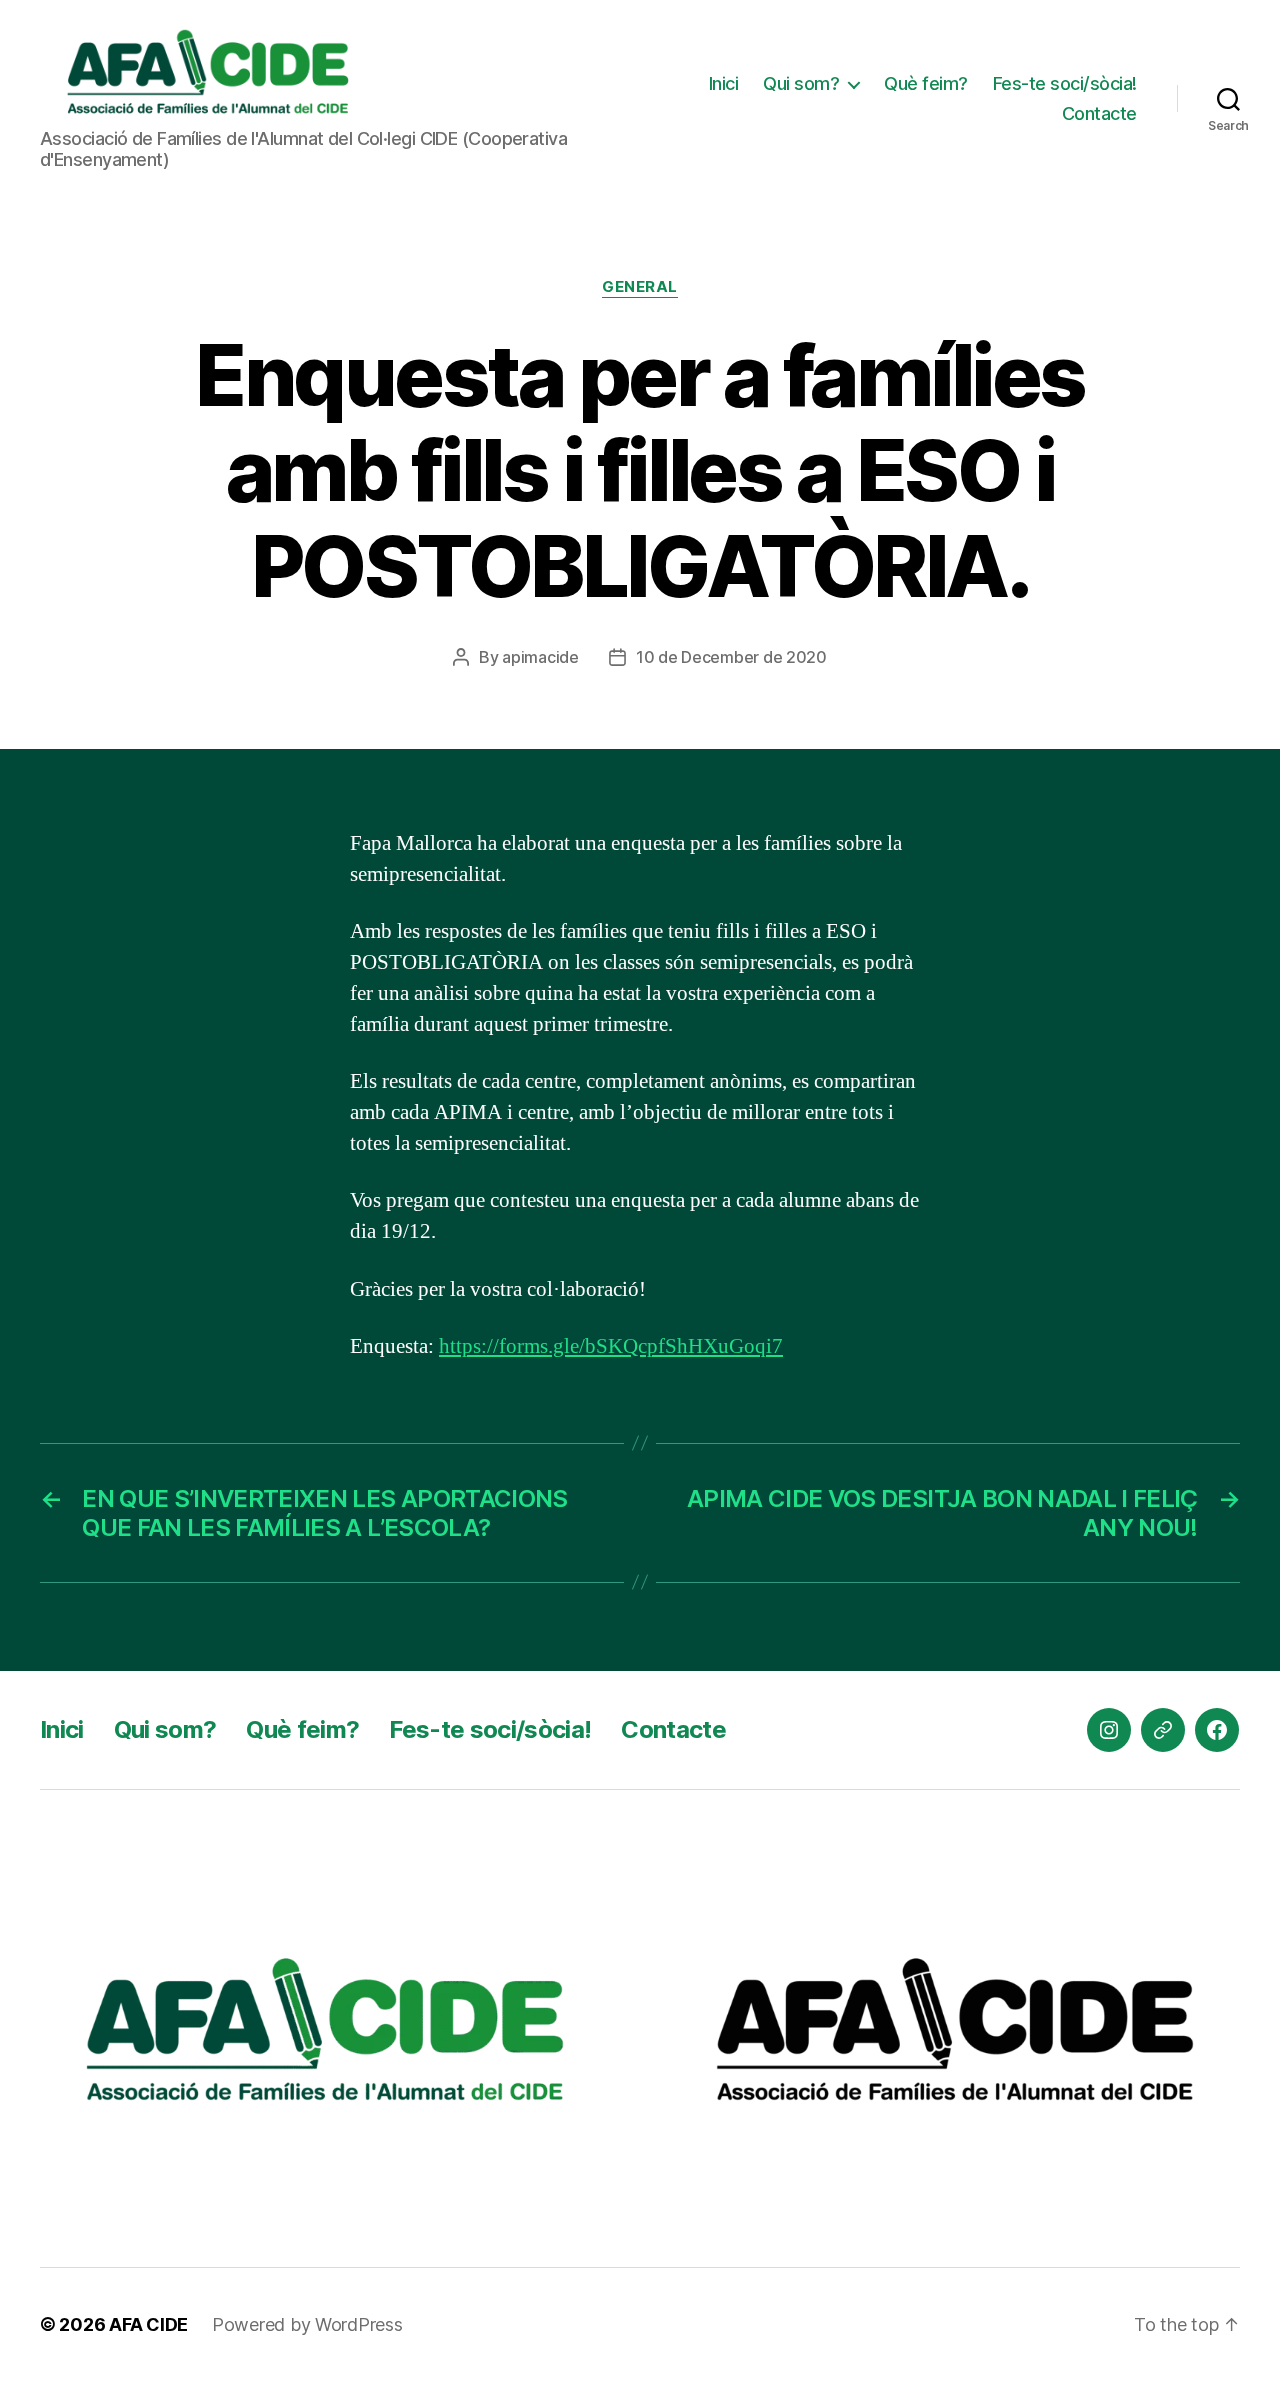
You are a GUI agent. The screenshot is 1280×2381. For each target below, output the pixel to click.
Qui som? (801, 83)
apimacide (540, 657)
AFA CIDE (148, 2324)
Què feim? (926, 83)
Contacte (1099, 113)
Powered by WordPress (307, 2324)
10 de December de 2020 (731, 657)
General (640, 287)
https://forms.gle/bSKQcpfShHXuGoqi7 (611, 1346)
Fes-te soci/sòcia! (1065, 83)
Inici (724, 83)
